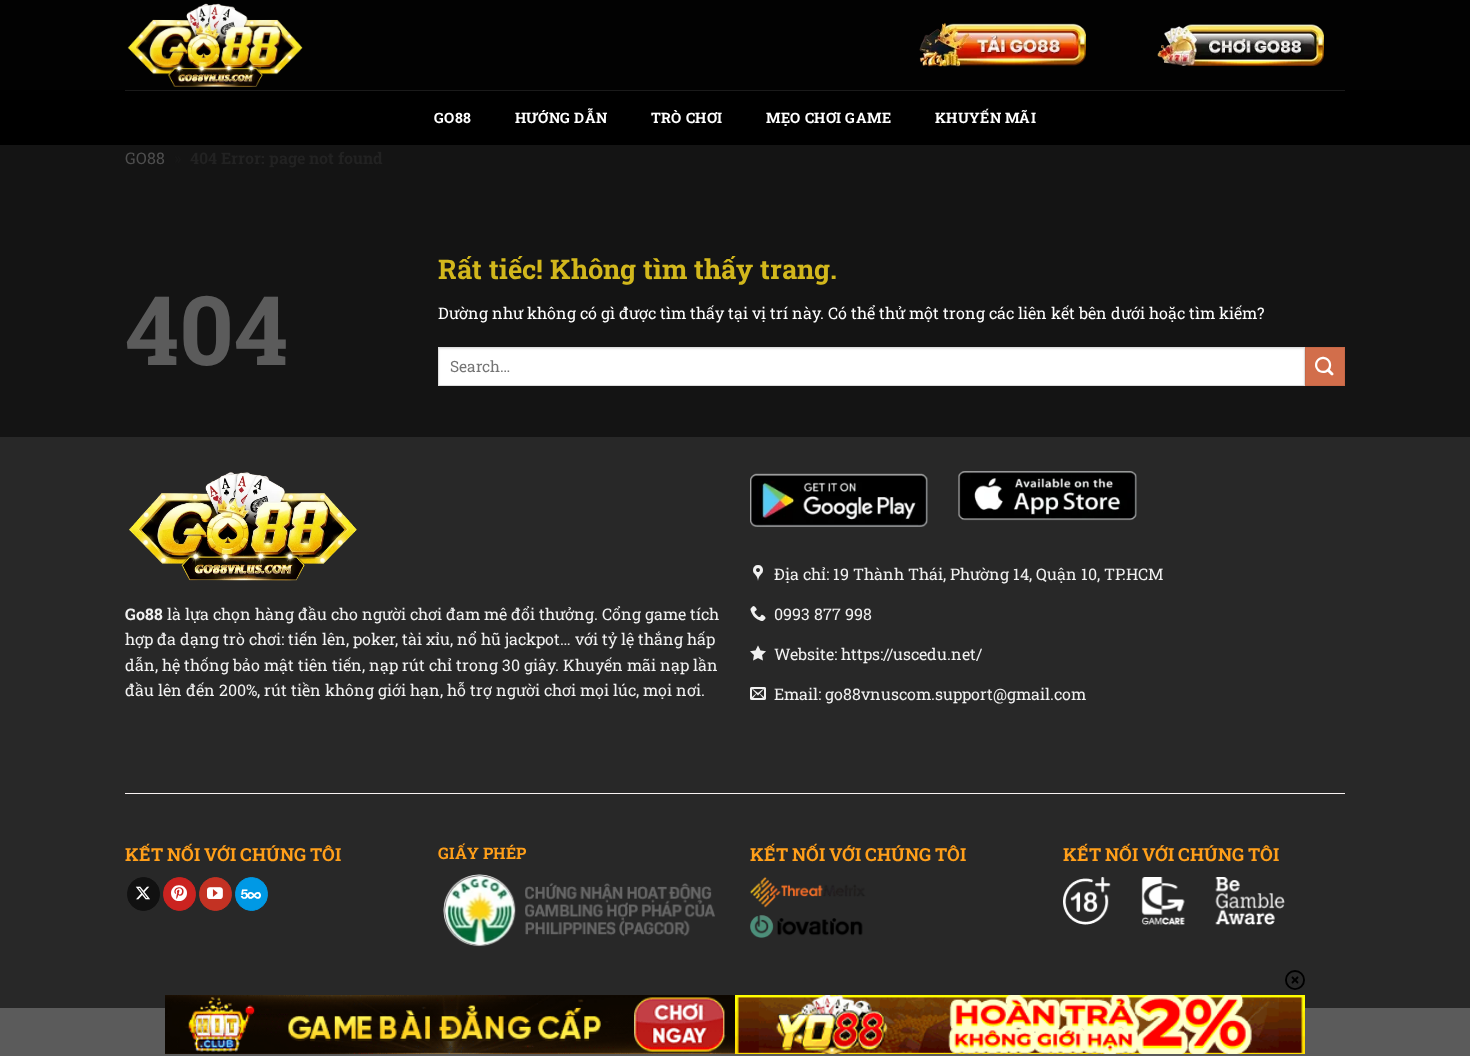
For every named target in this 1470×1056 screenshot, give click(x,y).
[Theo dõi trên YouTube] (215, 894)
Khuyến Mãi (985, 117)
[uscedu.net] (225, 45)
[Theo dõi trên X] (143, 894)
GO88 (452, 117)
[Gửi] (1325, 366)
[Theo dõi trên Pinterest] (179, 894)
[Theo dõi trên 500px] (251, 894)
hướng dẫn (561, 117)
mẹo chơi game (829, 117)
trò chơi (686, 117)
